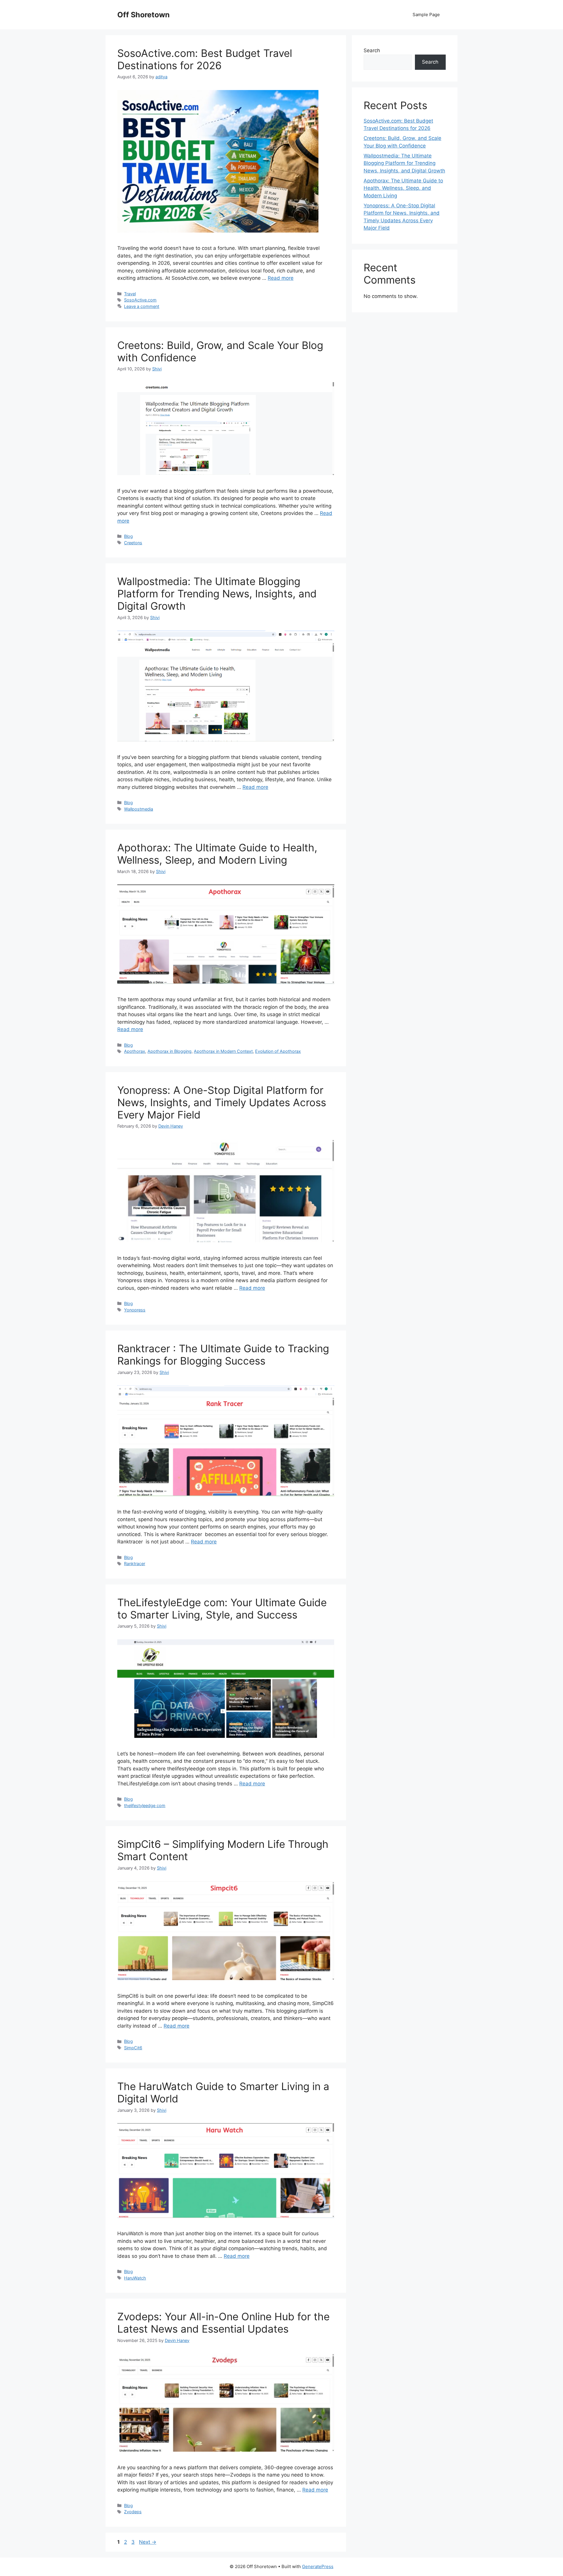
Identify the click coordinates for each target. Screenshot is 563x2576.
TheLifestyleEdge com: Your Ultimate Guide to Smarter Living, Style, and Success (222, 1609)
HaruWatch (135, 2278)
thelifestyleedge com (145, 1805)
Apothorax (135, 1051)
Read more (281, 278)
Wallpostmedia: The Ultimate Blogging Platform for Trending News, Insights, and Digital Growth (217, 594)
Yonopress (135, 1310)
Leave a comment (142, 306)
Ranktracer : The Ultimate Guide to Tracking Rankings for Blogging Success (223, 1355)
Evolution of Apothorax (278, 1051)
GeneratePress (318, 2566)
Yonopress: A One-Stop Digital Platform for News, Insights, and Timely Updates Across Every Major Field (222, 1102)
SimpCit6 (133, 2048)
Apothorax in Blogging (169, 1051)
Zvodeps (133, 2512)
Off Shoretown (144, 15)
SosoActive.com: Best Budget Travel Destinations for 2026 (205, 59)
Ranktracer (135, 1564)
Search (372, 50)
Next (148, 2542)
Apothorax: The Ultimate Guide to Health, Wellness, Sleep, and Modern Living (217, 854)
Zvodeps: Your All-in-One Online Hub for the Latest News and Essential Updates (223, 2323)
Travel (130, 294)
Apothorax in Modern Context (223, 1051)
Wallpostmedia (139, 809)
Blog (128, 536)
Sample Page (426, 15)
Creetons (133, 543)
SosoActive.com (140, 300)
